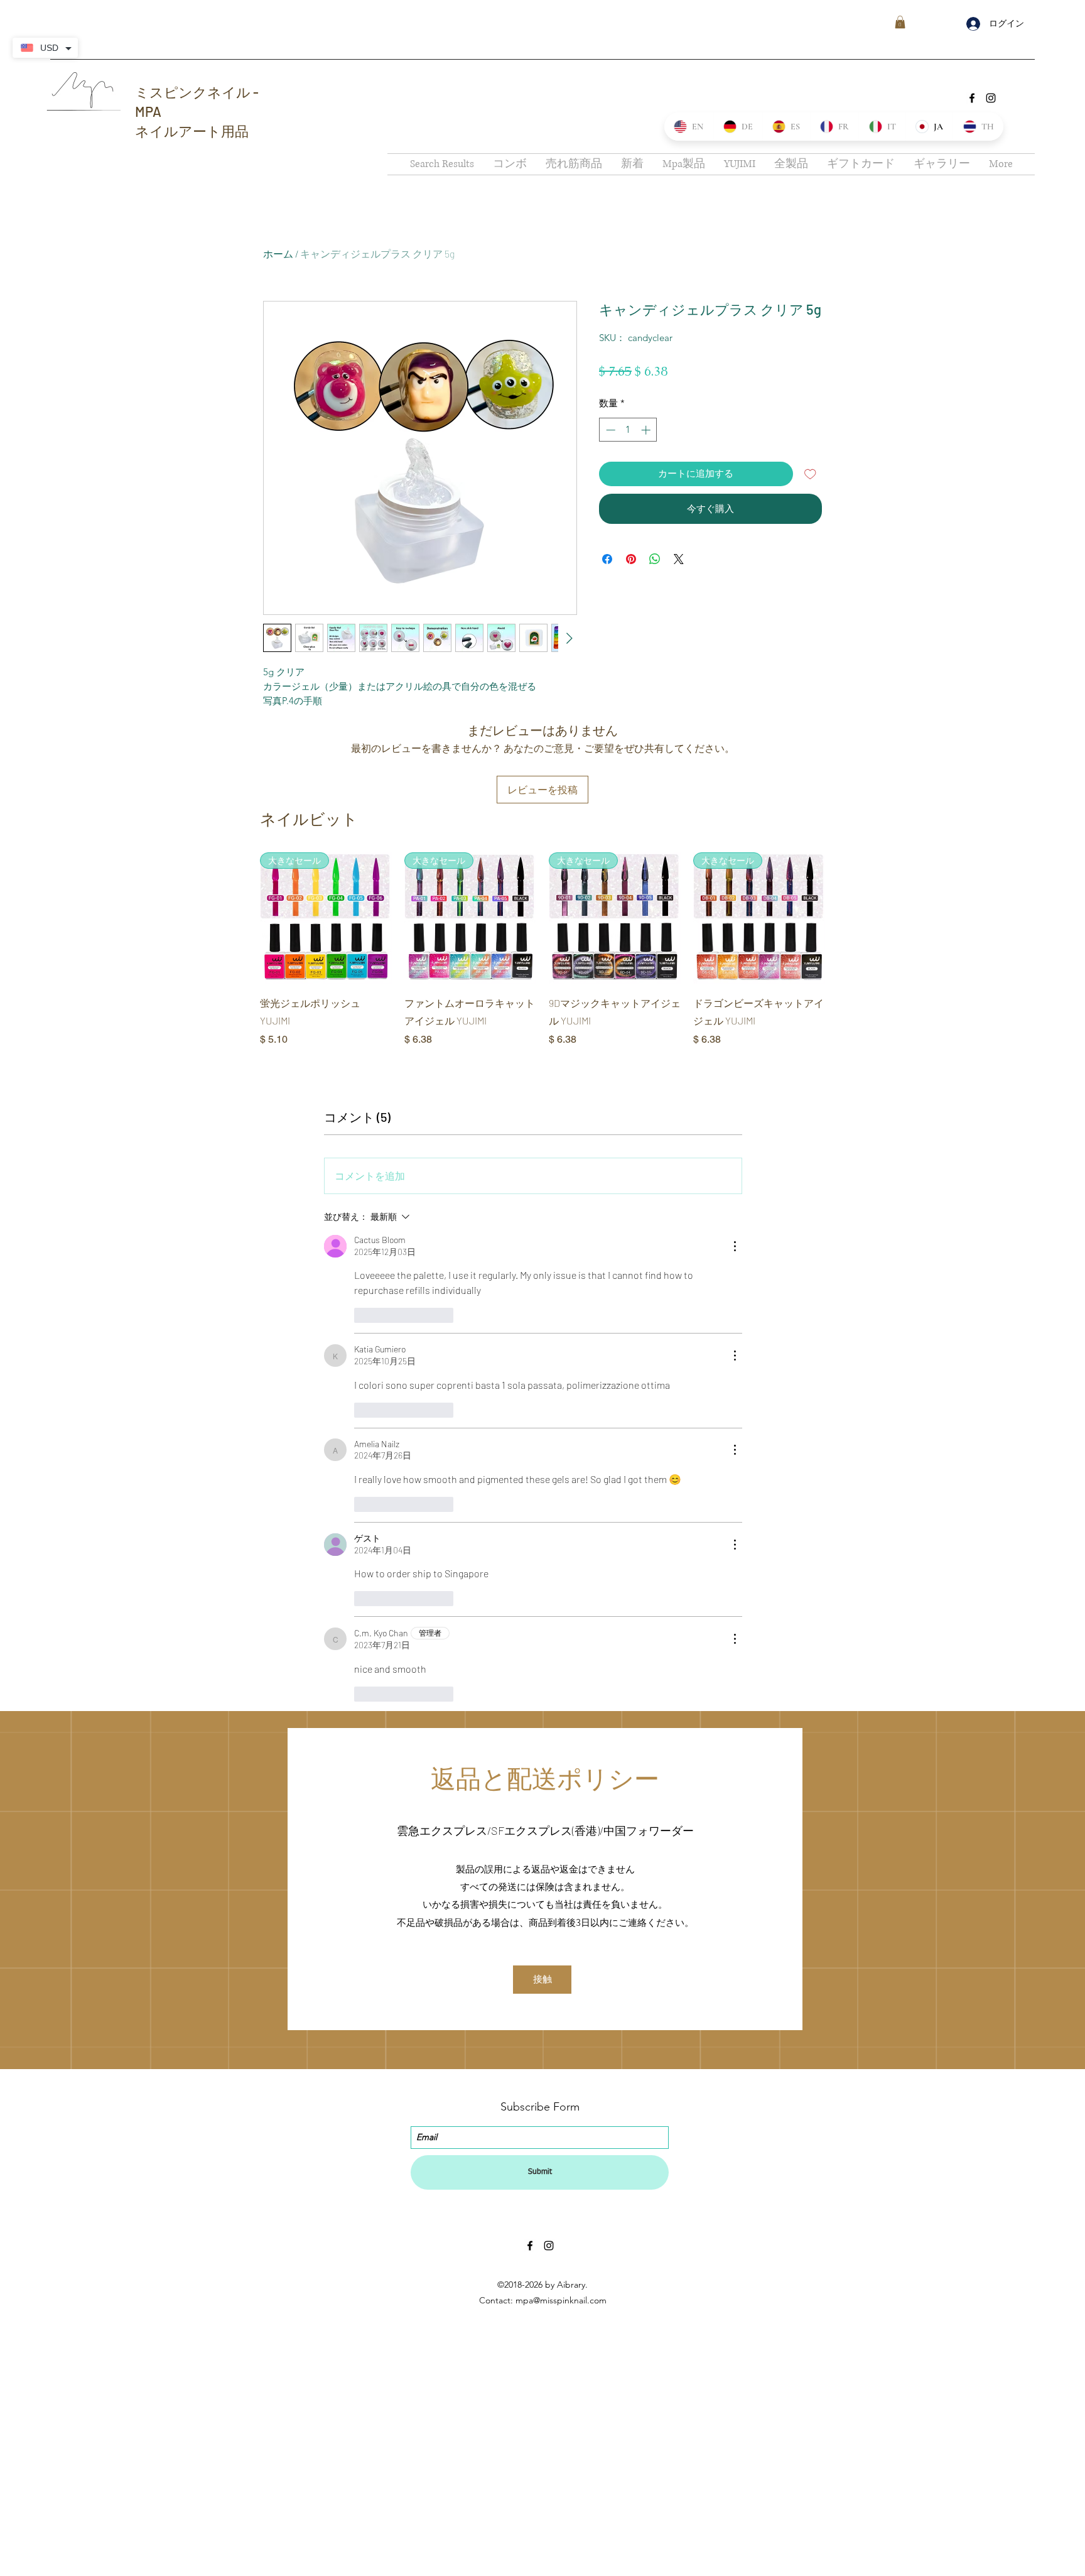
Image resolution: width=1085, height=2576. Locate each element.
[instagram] (991, 98)
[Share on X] (679, 559)
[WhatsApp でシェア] (655, 559)
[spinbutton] (628, 430)
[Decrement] (609, 430)
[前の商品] (242, 918)
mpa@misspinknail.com (561, 2300)
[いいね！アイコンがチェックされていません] (362, 1315)
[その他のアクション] (735, 1246)
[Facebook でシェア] (607, 559)
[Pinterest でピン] (631, 559)
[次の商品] (843, 918)
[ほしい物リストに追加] (810, 474)
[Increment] (647, 430)
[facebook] (972, 98)
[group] (542, 950)
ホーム (278, 253)
